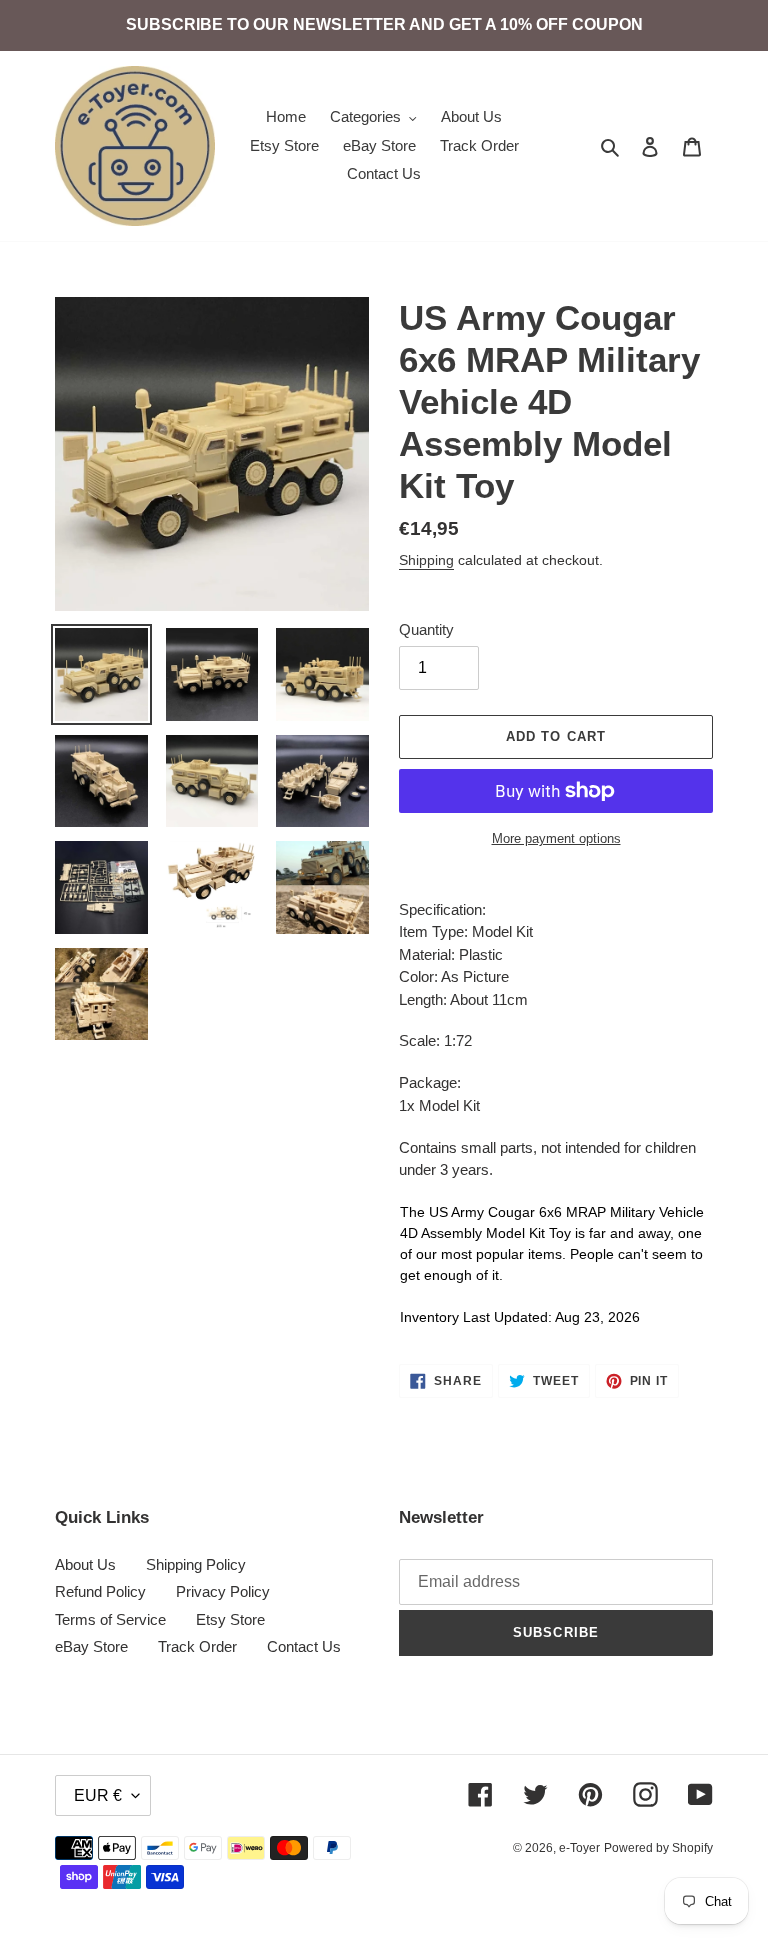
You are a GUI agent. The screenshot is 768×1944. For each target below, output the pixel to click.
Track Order (197, 1646)
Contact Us (304, 1646)
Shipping (426, 560)
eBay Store (91, 1646)
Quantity (426, 629)
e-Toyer (579, 1848)
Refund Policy (100, 1591)
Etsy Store (230, 1619)
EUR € (98, 1795)
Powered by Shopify (658, 1848)
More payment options (556, 838)
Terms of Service (110, 1619)
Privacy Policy (223, 1591)
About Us (85, 1564)
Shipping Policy (196, 1564)
